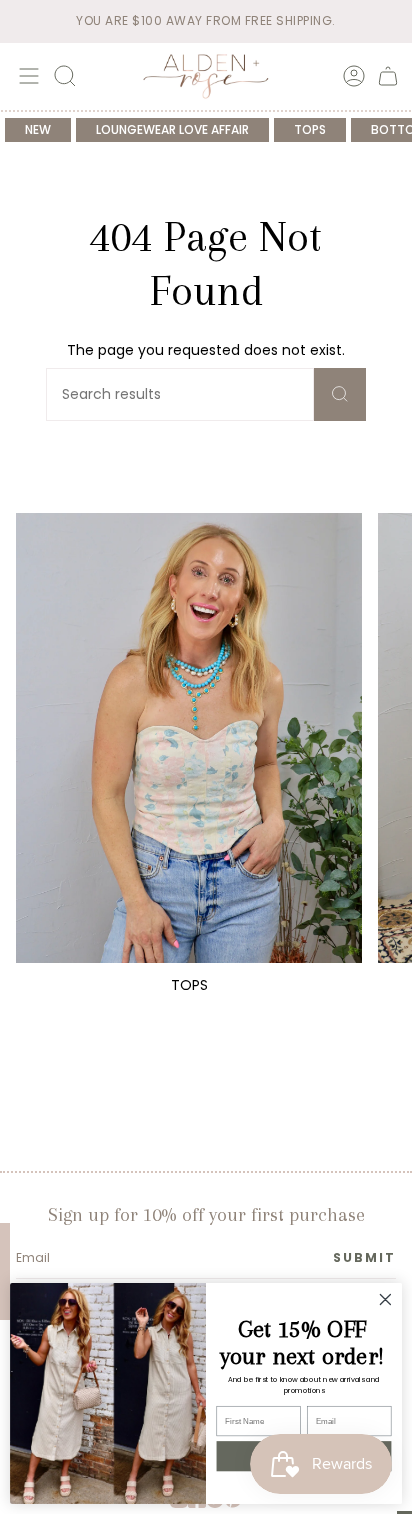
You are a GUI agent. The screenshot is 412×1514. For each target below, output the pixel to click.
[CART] (388, 76)
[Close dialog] (385, 1299)
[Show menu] (26, 76)
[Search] (340, 394)
